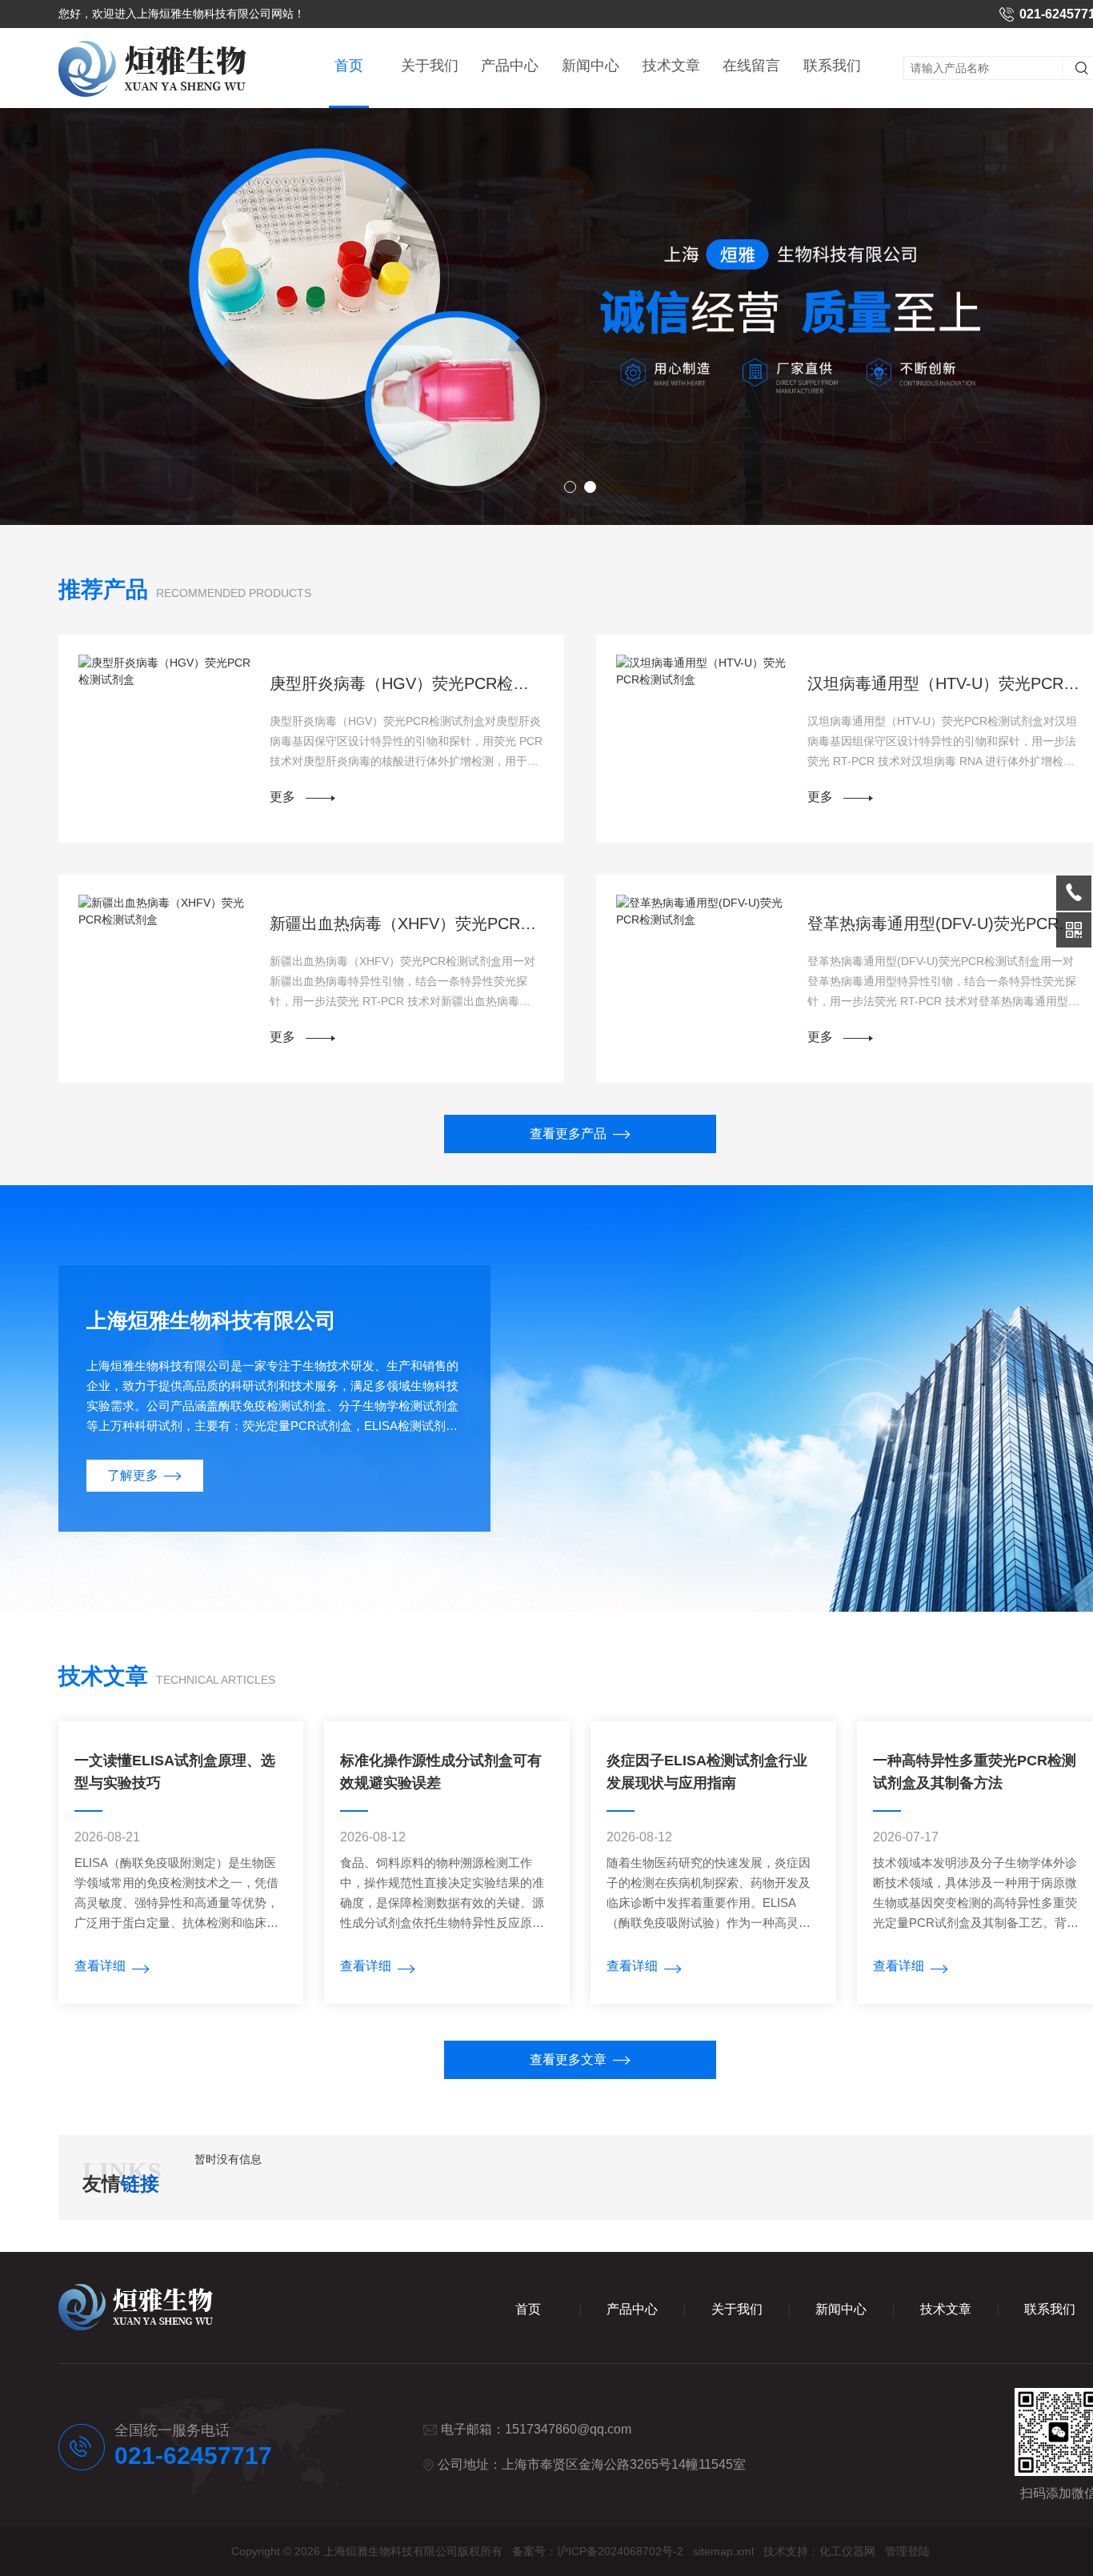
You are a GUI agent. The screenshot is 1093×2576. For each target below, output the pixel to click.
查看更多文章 (568, 2059)
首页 (349, 66)
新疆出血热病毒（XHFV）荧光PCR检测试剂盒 (407, 923)
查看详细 (100, 1966)
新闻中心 (591, 66)
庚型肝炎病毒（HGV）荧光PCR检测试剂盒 (407, 683)
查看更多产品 (568, 1134)
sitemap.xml (723, 2551)
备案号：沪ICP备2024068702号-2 (598, 2551)
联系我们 (832, 66)
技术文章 (671, 66)
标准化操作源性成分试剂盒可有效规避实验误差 (441, 1772)
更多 (282, 797)
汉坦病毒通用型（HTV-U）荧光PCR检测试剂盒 (945, 683)
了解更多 (133, 1475)
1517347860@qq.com (568, 2429)
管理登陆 (907, 2551)
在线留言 (751, 66)
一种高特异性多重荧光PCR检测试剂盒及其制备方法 (975, 1772)
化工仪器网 (847, 2551)
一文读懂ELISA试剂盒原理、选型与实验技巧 (175, 1772)
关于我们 (430, 66)
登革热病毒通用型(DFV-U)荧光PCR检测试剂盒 (945, 923)
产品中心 (510, 66)
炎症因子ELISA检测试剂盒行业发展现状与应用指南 (707, 1772)
